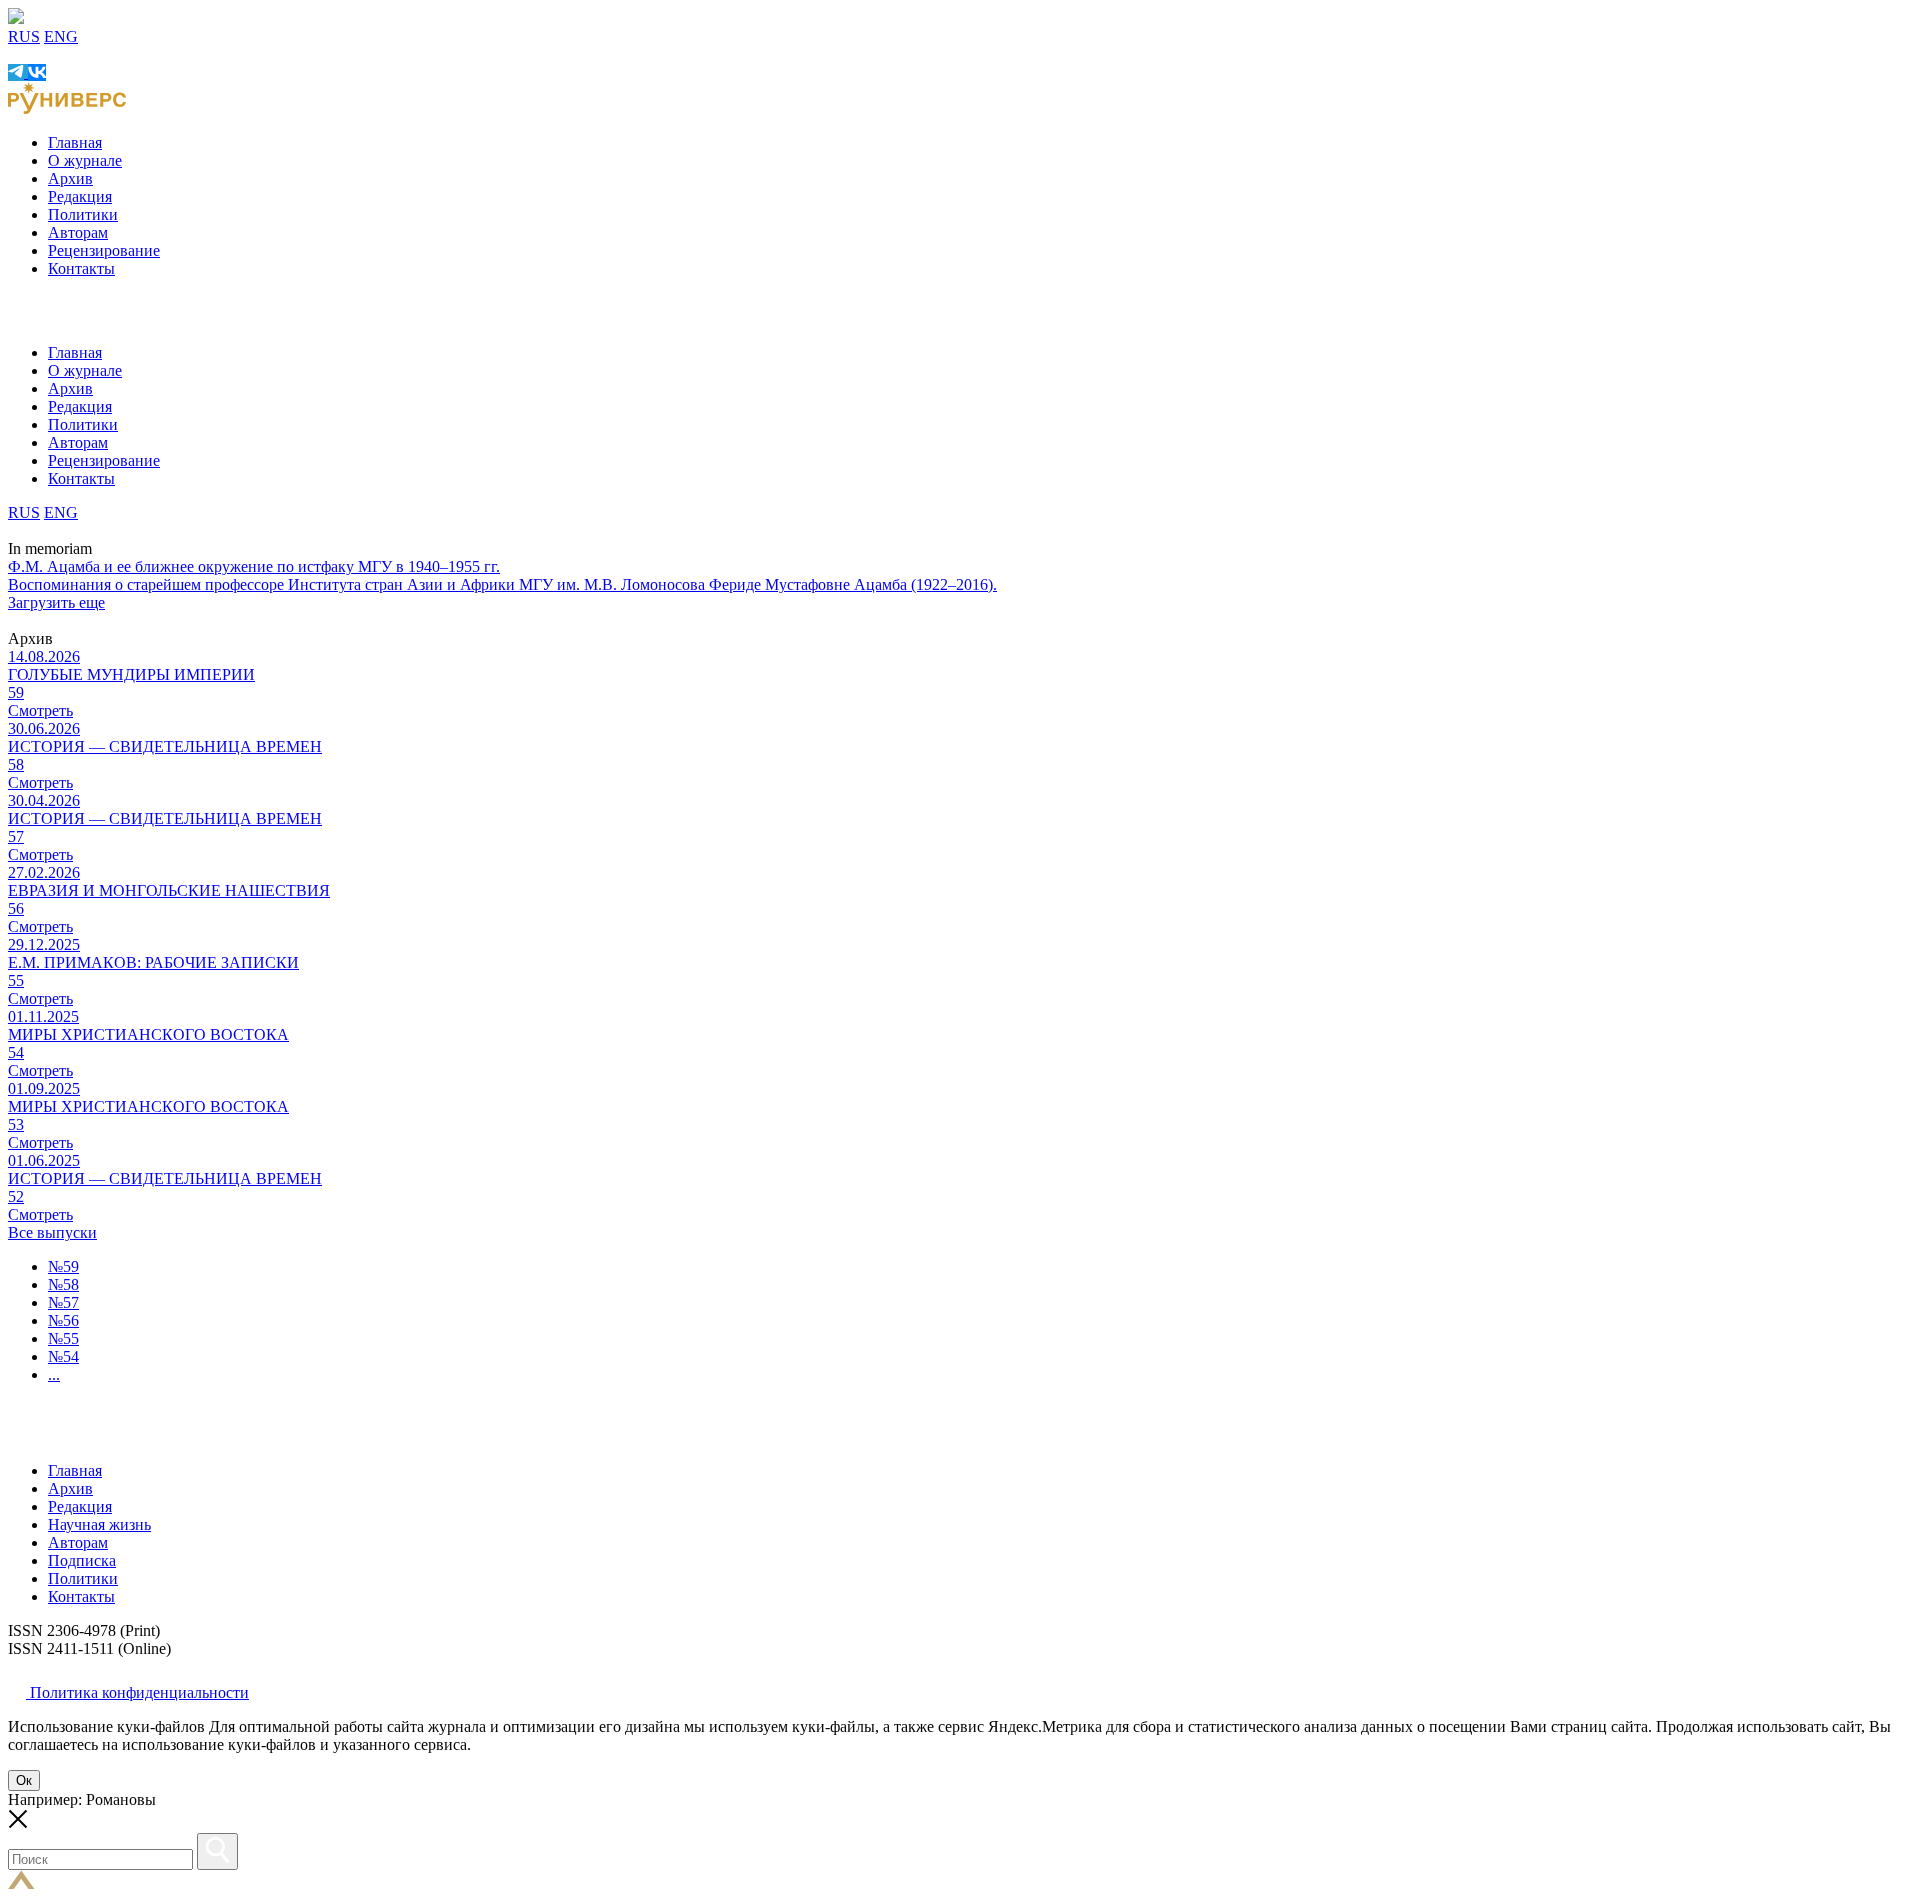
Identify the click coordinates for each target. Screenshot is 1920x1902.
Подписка (82, 1560)
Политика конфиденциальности (137, 1692)
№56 (63, 1320)
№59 (63, 1266)
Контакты (81, 268)
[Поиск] (217, 1851)
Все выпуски (52, 1232)
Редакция (80, 196)
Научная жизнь (99, 1524)
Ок (24, 1780)
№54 (63, 1356)
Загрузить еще (56, 602)
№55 (63, 1338)
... (54, 1374)
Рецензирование (104, 250)
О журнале (85, 160)
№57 (63, 1302)
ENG (61, 36)
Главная (75, 142)
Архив (70, 178)
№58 (63, 1284)
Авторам (78, 232)
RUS (24, 36)
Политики (83, 214)
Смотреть (40, 710)
